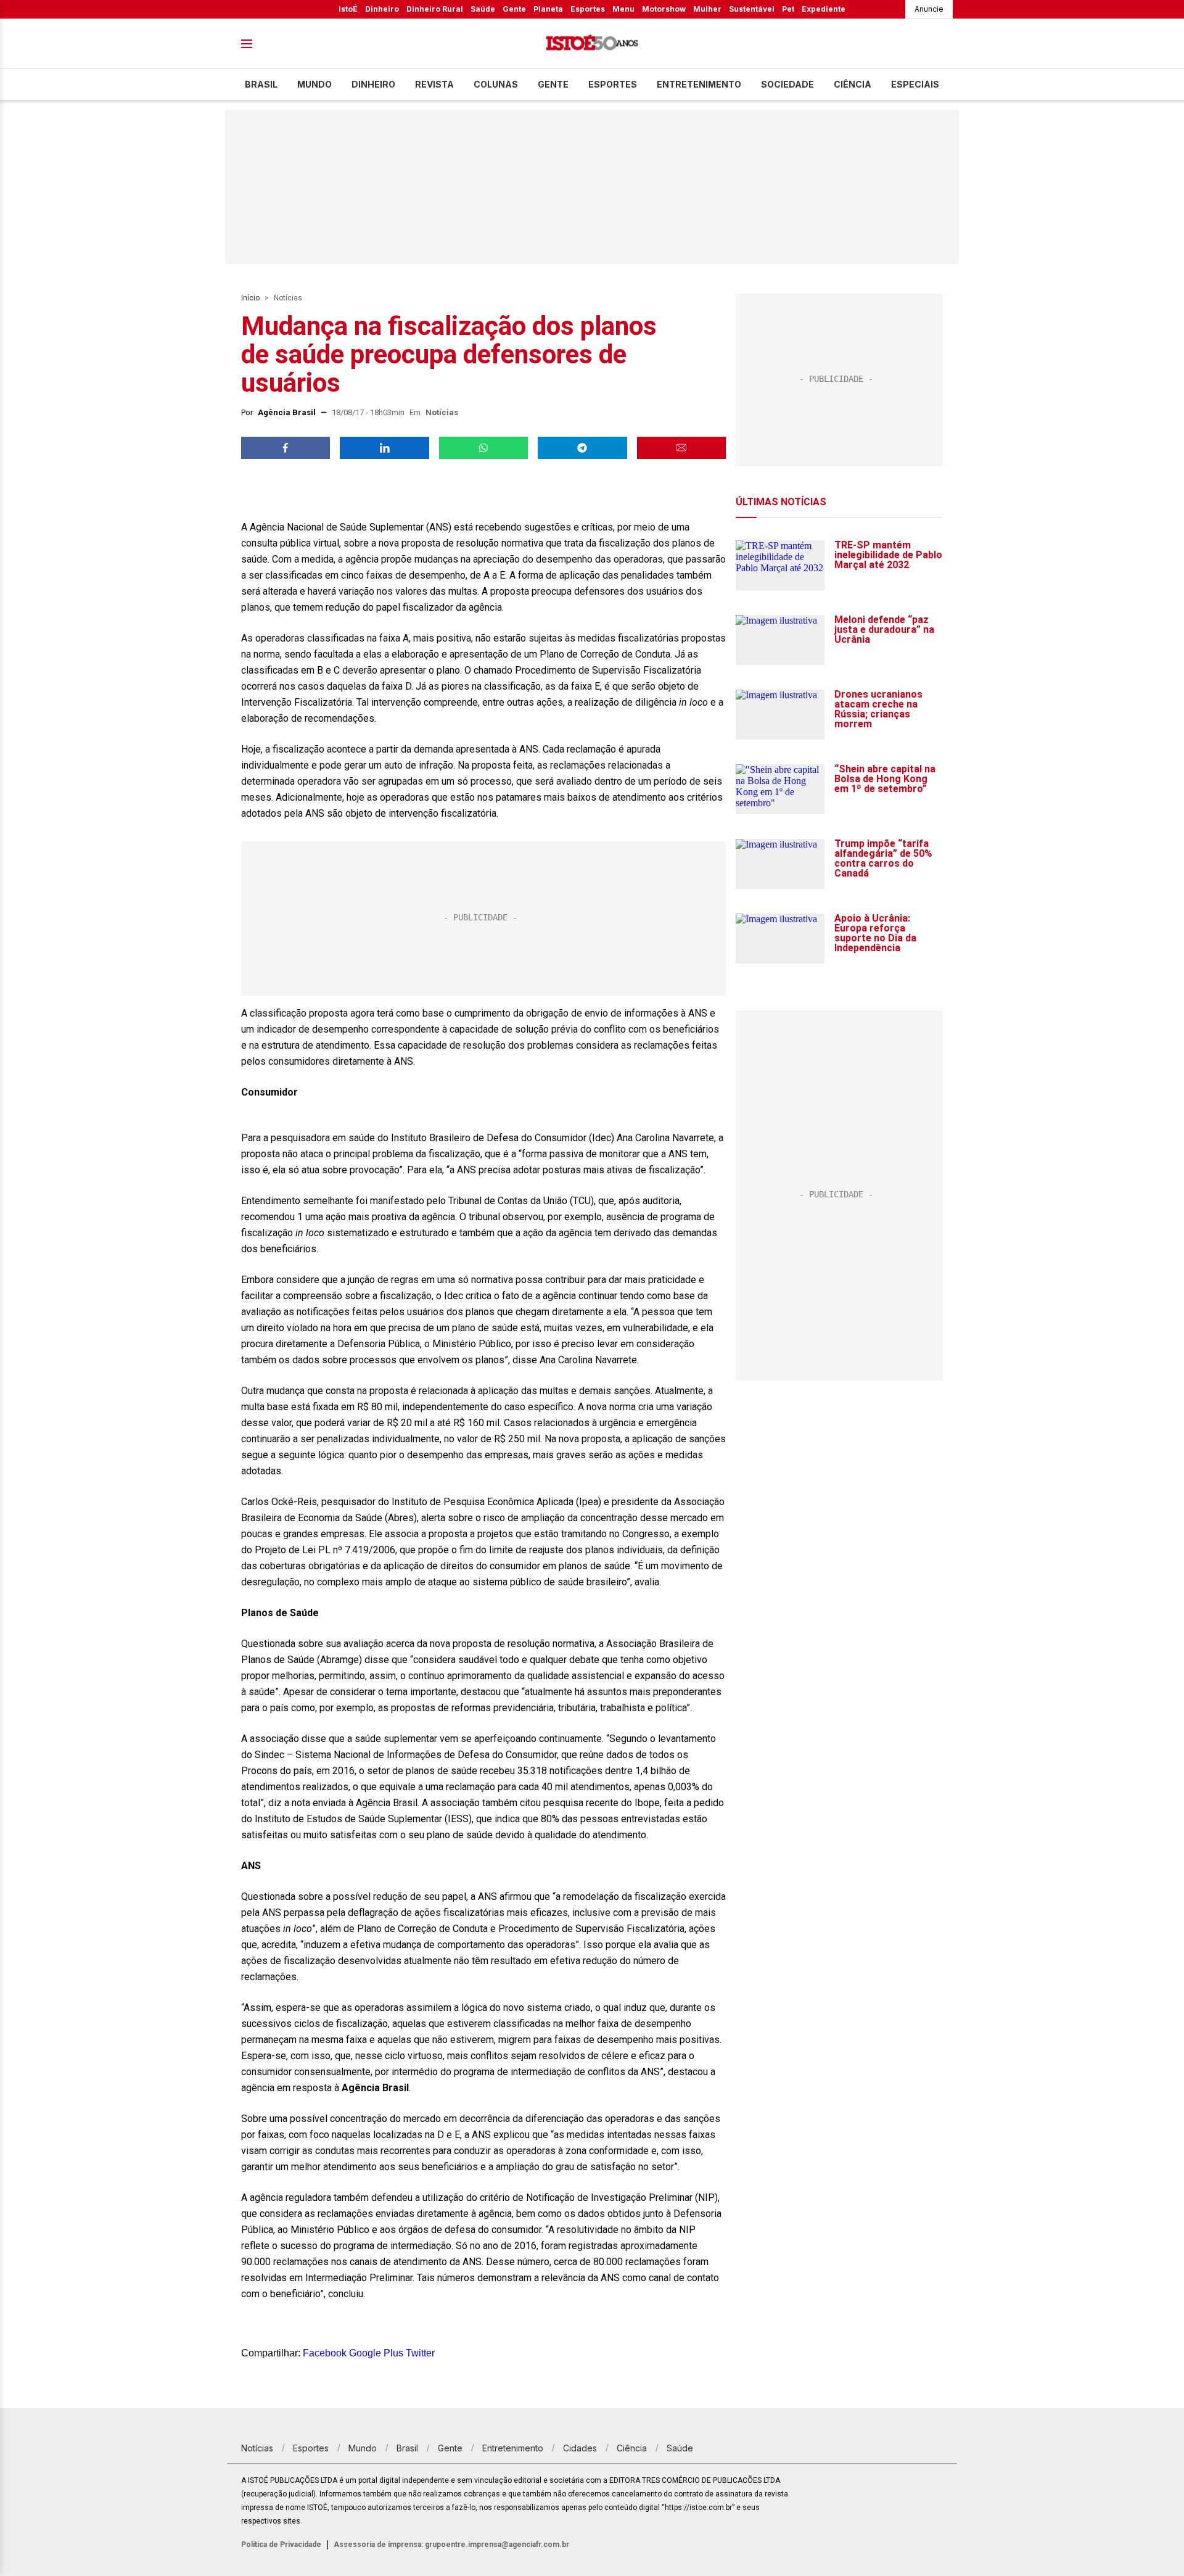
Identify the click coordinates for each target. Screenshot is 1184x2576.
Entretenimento (699, 84)
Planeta (548, 9)
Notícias (288, 298)
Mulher (707, 9)
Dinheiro (382, 9)
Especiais (915, 84)
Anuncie (929, 9)
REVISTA (434, 84)
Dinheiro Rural (435, 9)
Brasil (261, 84)
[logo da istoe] (592, 44)
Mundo (314, 84)
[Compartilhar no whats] (483, 448)
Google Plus (376, 2353)
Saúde (483, 9)
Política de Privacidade (281, 2545)
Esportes (588, 9)
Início (250, 298)
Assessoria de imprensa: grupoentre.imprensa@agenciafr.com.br (451, 2545)
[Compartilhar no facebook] (286, 448)
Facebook (325, 2353)
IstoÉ (348, 9)
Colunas (496, 84)
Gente (514, 9)
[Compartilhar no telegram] (582, 448)
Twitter (420, 2353)
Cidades (580, 2448)
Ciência (853, 84)
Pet (788, 9)
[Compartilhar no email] (681, 448)
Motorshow (664, 9)
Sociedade (787, 84)
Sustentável (752, 9)
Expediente (824, 9)
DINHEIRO (373, 84)
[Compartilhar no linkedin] (384, 448)
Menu (623, 9)
